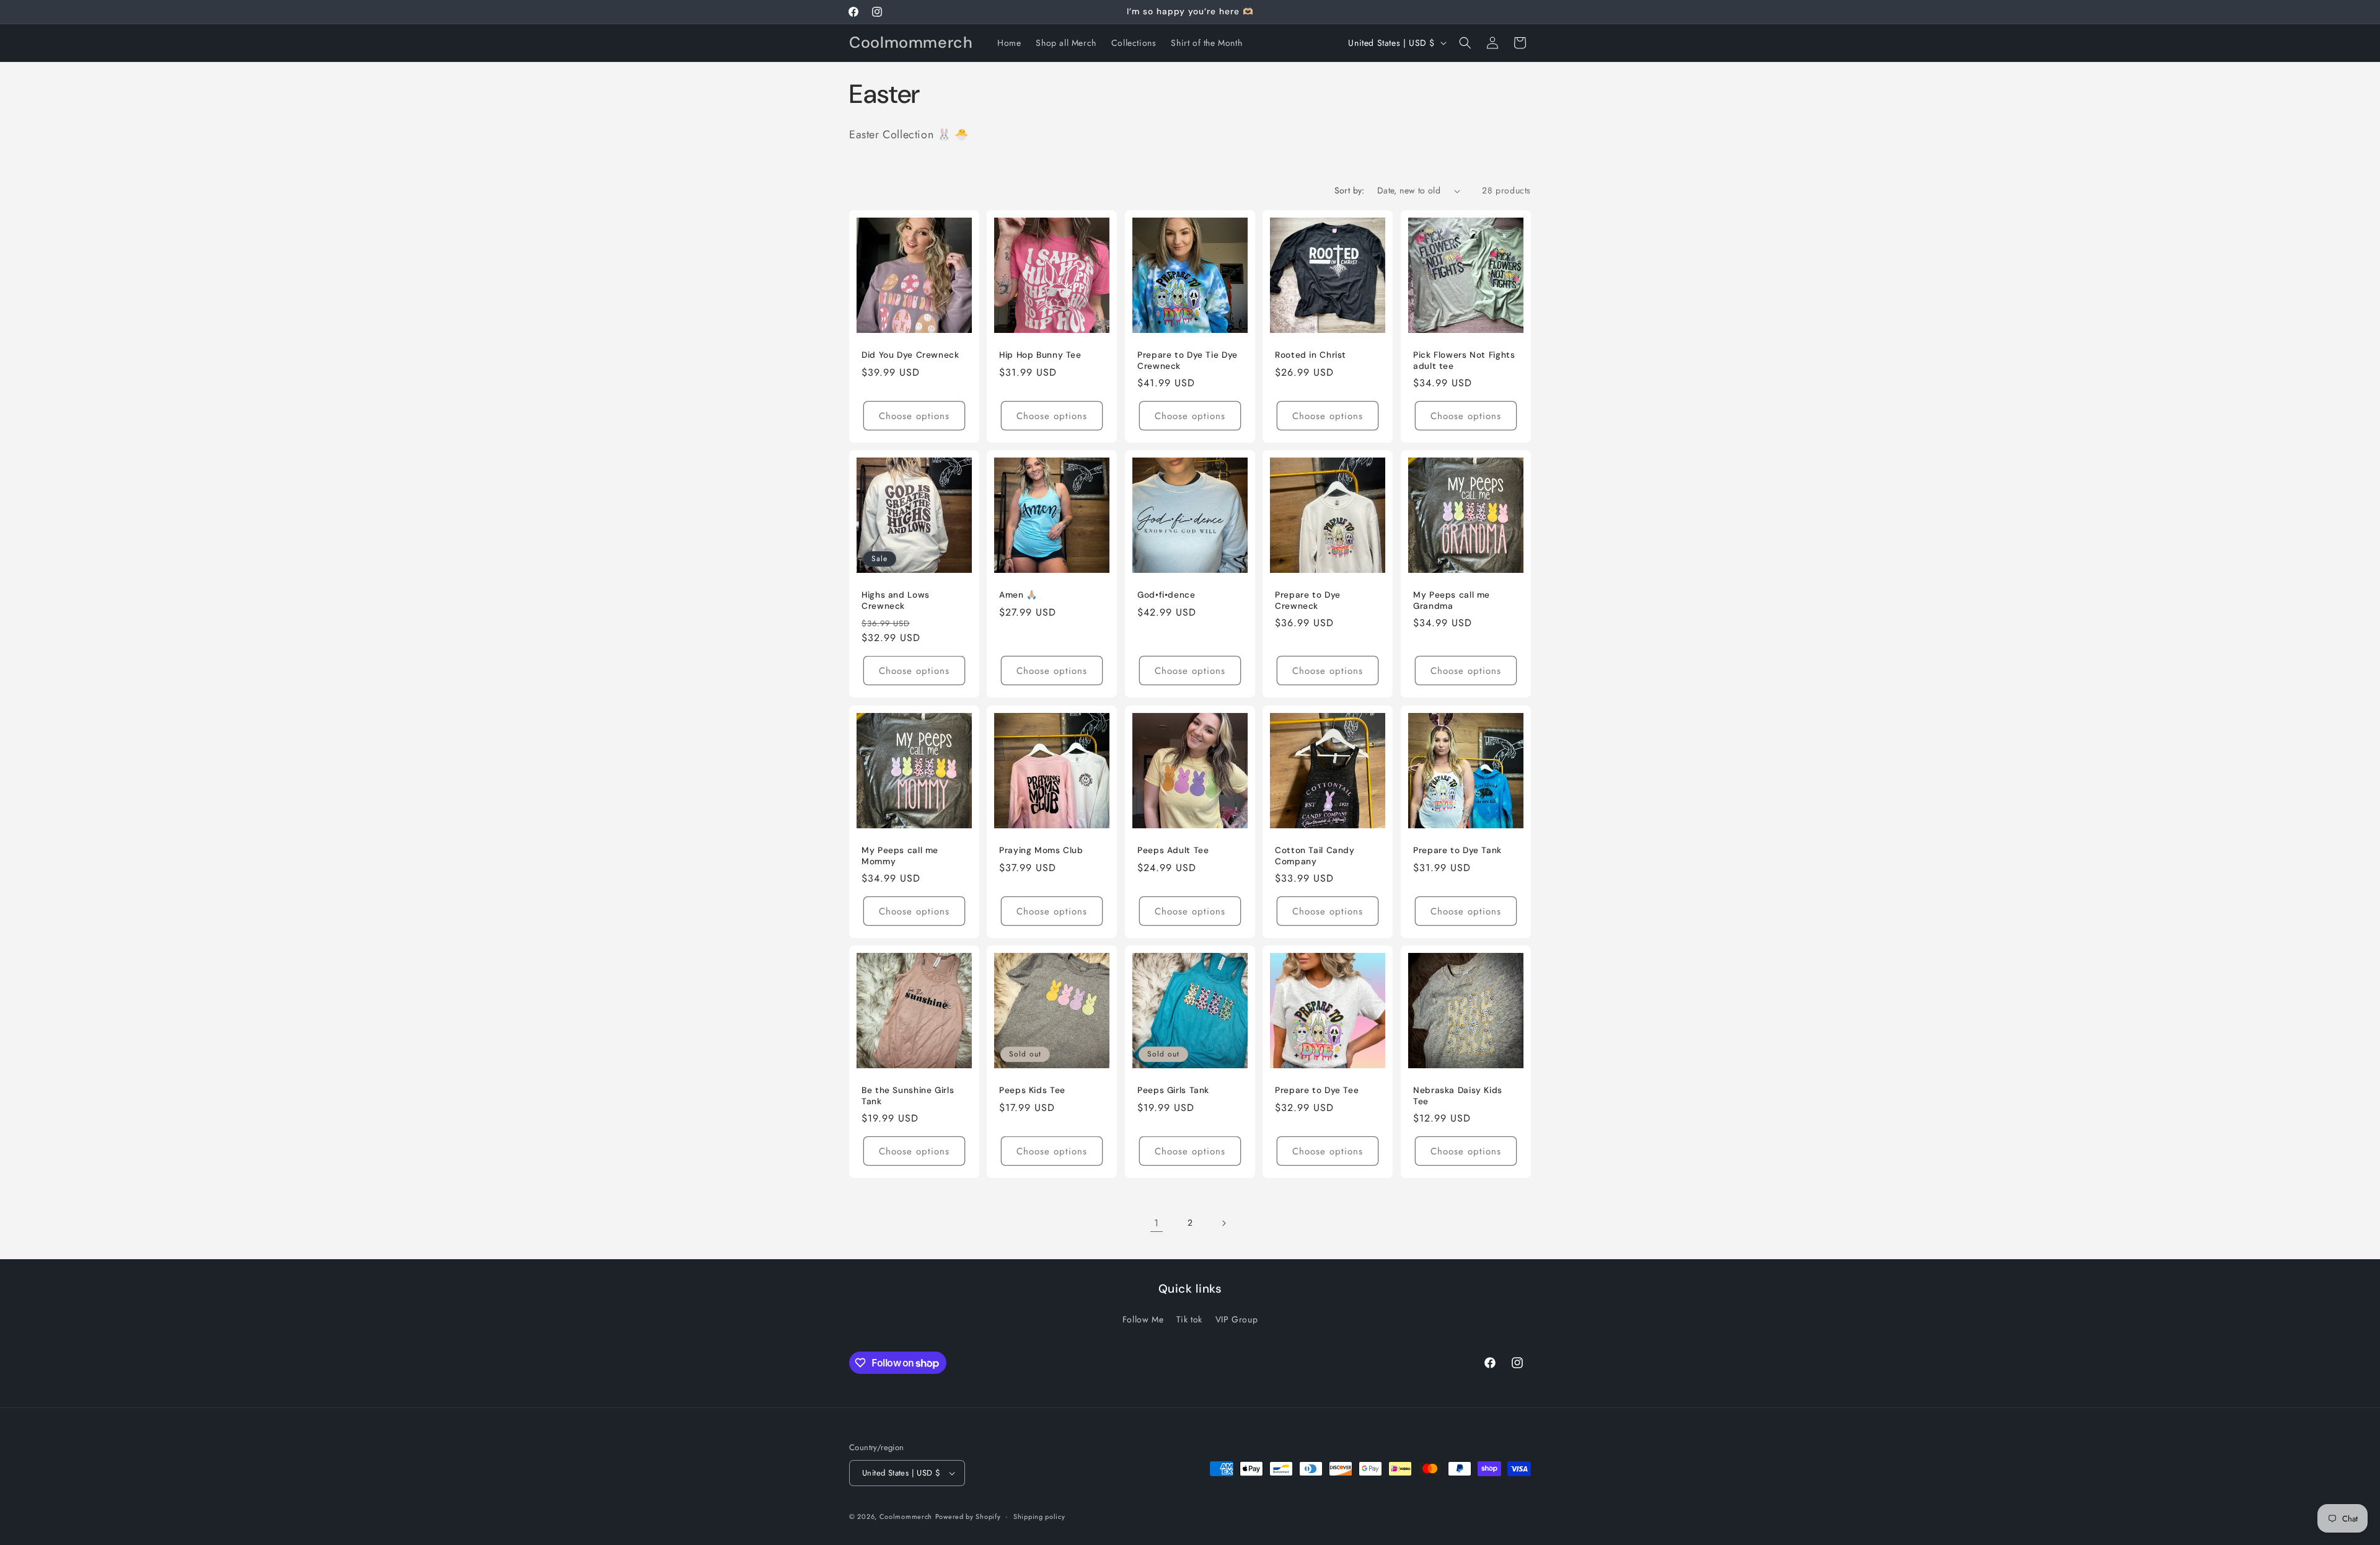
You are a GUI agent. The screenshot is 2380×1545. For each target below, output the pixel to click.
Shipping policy (1039, 1516)
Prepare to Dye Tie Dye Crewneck (1188, 361)
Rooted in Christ (1311, 355)
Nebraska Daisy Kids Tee (1458, 1096)
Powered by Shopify (968, 1516)
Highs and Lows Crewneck (896, 601)
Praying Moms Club (1041, 850)
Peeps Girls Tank (1173, 1091)
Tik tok (1189, 1319)
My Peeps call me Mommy (900, 856)
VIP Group (1236, 1319)
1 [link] (1157, 1223)
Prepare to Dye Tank (1457, 850)
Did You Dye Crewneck (910, 355)
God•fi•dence (1166, 595)
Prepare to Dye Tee (1317, 1091)
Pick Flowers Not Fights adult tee (1464, 361)
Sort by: (1350, 190)
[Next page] (1223, 1223)
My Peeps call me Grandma (1452, 601)
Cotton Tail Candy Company (1315, 856)
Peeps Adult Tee (1173, 850)
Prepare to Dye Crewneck (1308, 601)
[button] (1465, 43)
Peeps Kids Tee (1032, 1091)
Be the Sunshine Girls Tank (908, 1096)
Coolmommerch (906, 1516)
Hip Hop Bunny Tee (1040, 355)
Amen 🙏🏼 (1018, 595)
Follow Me (1143, 1319)
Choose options (914, 416)
